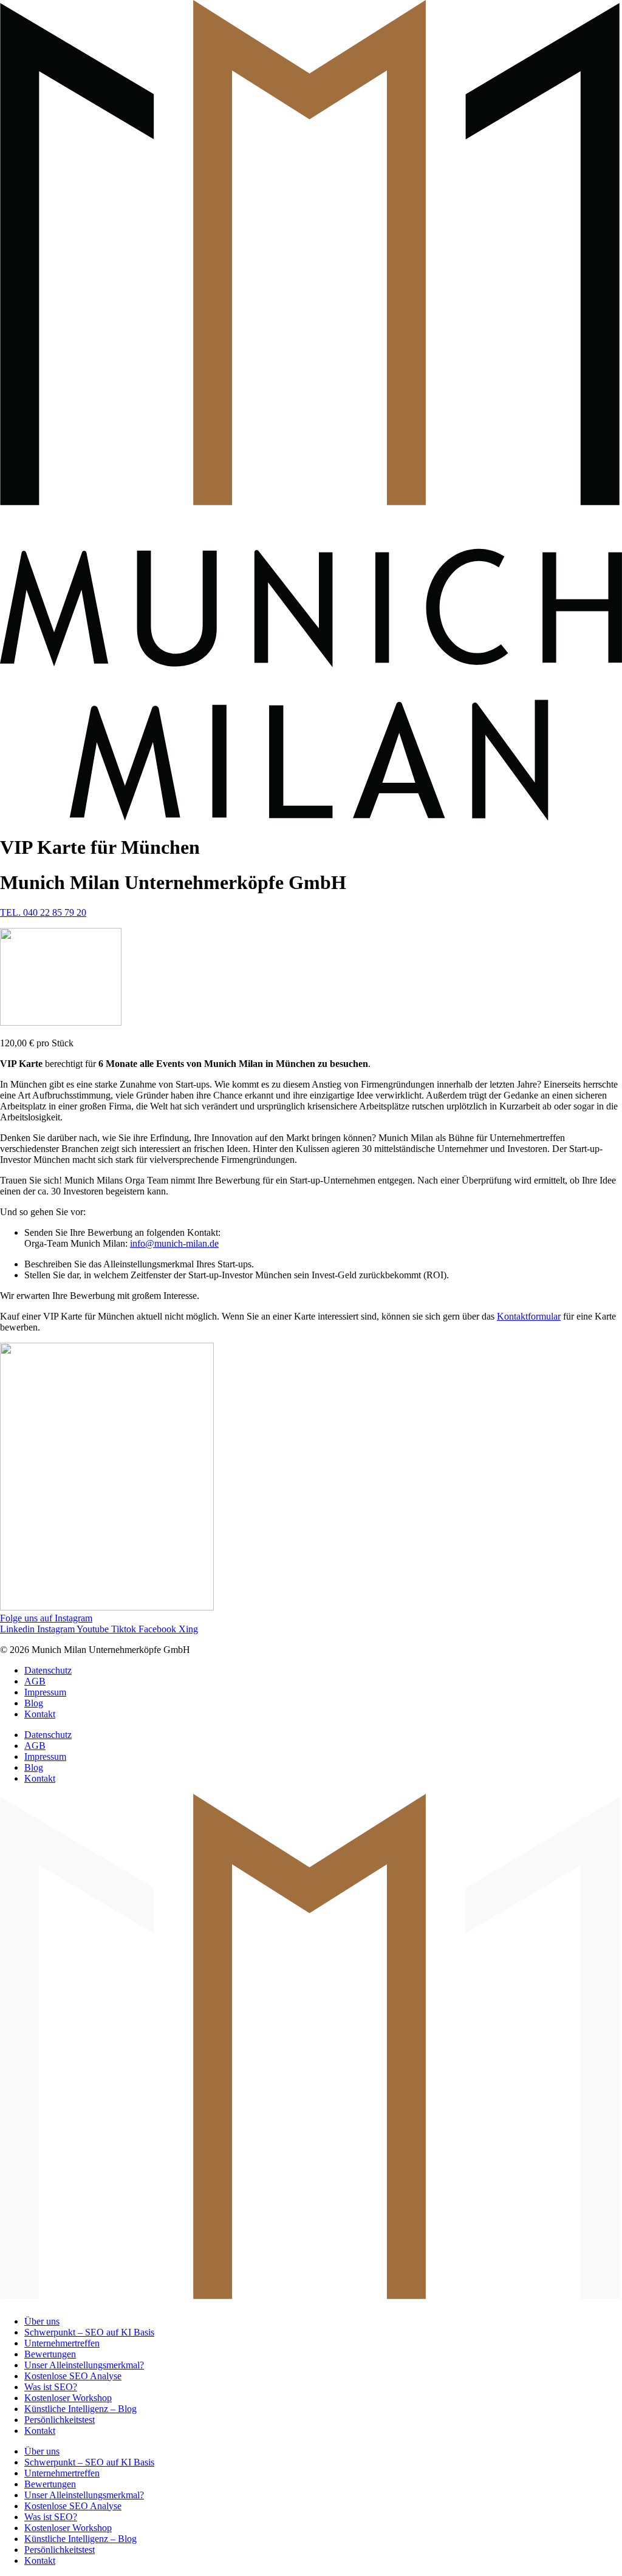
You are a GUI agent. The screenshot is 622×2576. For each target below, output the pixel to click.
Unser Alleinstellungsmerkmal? (84, 2365)
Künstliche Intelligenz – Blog (80, 2409)
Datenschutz (48, 1670)
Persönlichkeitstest (60, 2420)
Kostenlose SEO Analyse (73, 2376)
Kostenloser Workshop (68, 2398)
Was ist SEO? (51, 2387)
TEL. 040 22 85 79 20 (43, 912)
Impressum (45, 1692)
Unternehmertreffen (62, 2343)
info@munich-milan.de (174, 1243)
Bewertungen (50, 2354)
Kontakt (40, 1714)
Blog (34, 1703)
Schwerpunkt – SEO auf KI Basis (89, 2332)
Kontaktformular (529, 1316)
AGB (35, 1681)
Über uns (42, 2321)
